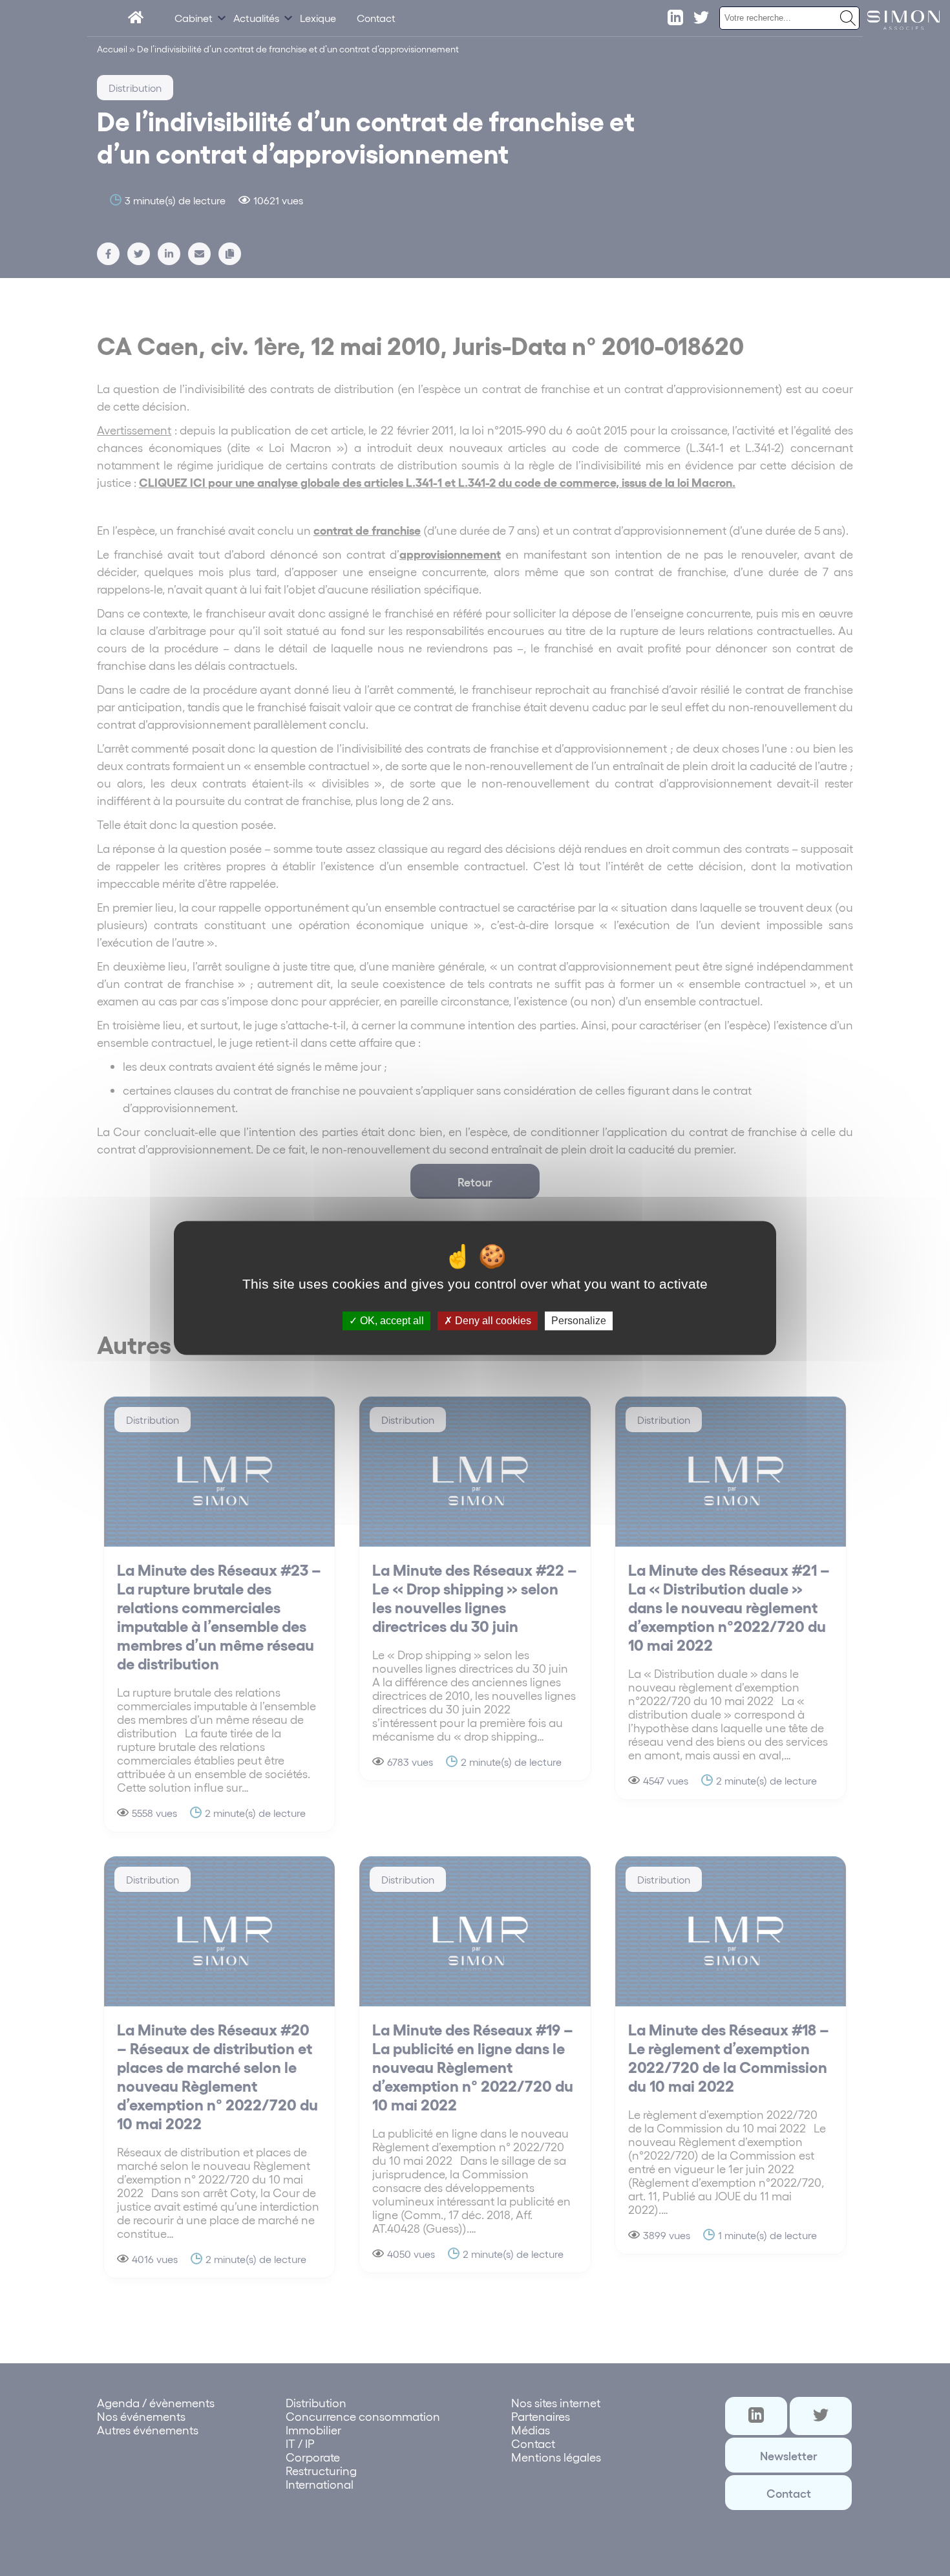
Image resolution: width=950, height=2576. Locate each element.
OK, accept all (391, 1321)
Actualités (256, 18)
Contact (376, 18)
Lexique (318, 18)
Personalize (579, 1321)
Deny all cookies (492, 1321)
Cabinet (194, 18)
